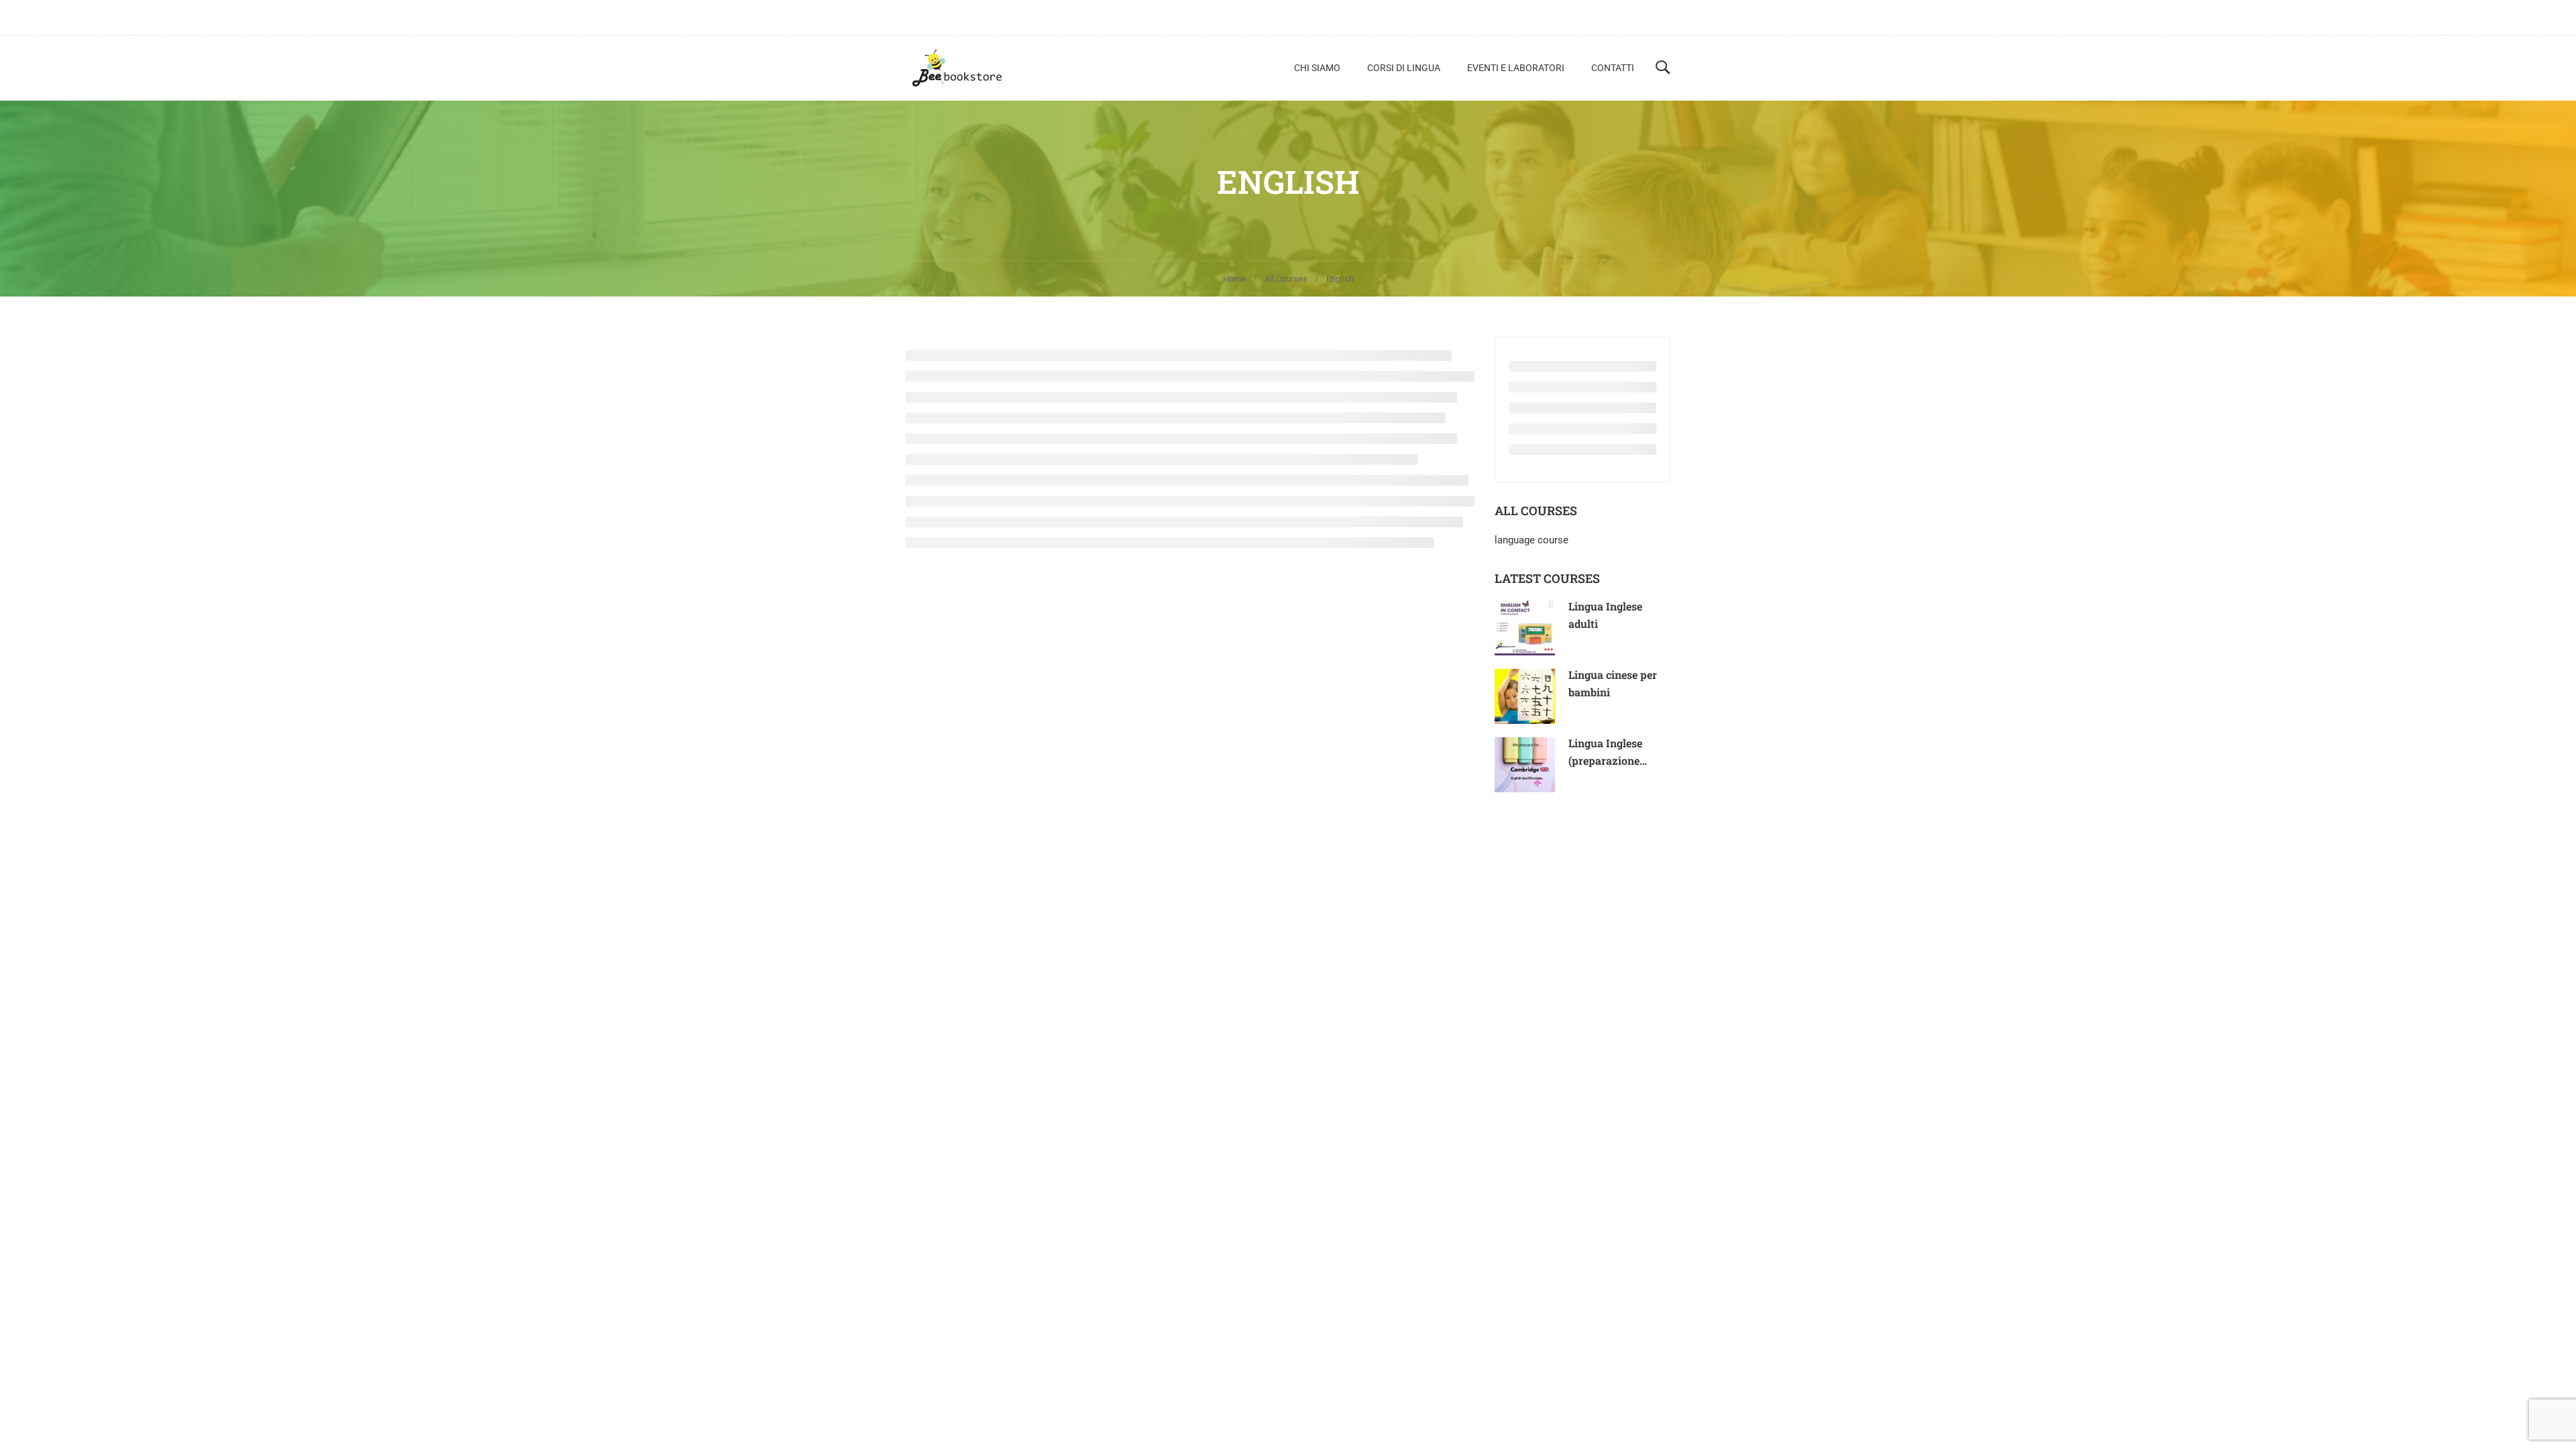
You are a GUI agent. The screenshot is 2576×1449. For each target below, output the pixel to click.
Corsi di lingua (1404, 68)
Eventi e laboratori (1516, 68)
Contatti (1613, 68)
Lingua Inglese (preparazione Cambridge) (1605, 760)
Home (1234, 279)
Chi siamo (1317, 68)
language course (1532, 540)
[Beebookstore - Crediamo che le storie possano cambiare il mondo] (957, 68)
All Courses (1286, 279)
